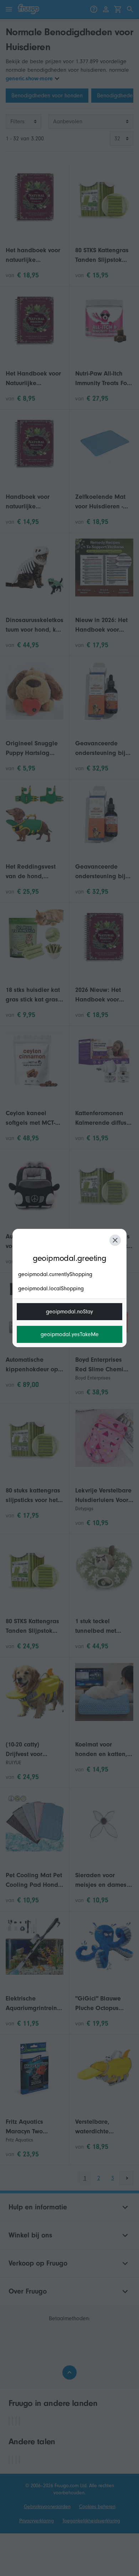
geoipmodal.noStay (69, 1312)
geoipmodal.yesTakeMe (70, 1334)
